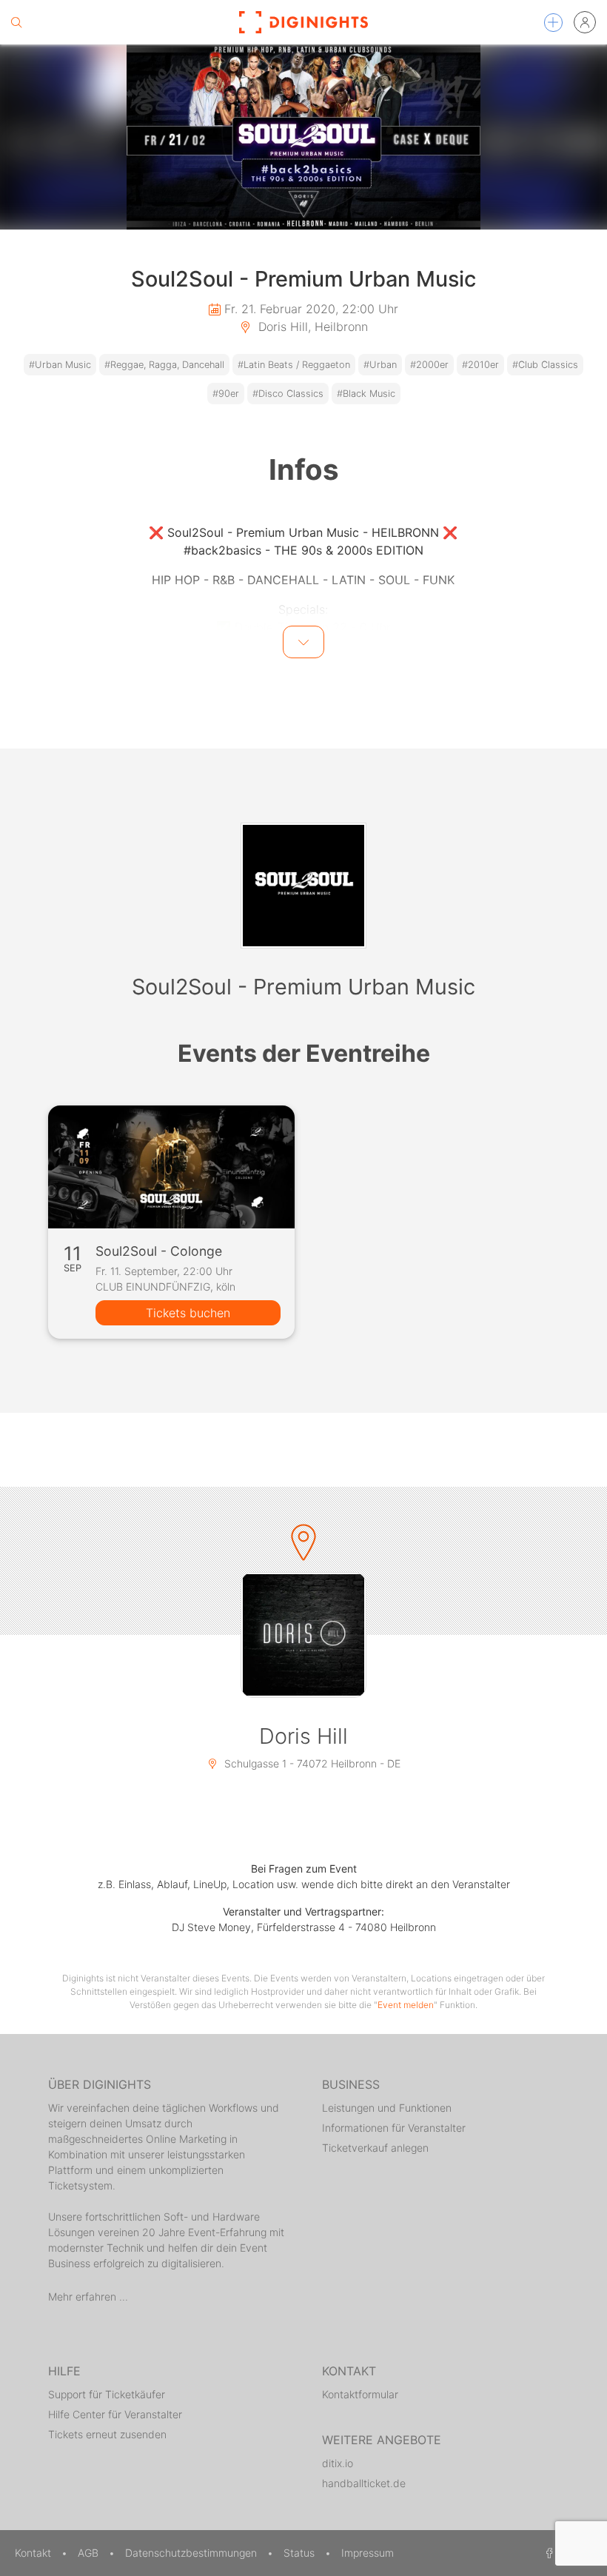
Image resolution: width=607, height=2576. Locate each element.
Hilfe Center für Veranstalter (115, 2414)
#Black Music (366, 394)
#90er (226, 394)
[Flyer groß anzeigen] (303, 137)
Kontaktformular (360, 2394)
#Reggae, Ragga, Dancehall (164, 365)
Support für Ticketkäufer (107, 2394)
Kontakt (34, 2553)
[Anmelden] (585, 22)
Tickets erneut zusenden (107, 2434)
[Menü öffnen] (553, 23)
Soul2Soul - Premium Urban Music (303, 987)
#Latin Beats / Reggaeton (294, 365)
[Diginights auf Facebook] (547, 2553)
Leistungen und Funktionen (387, 2108)
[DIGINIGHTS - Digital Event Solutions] (303, 22)
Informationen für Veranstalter (394, 2128)
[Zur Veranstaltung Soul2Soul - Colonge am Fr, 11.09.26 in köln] (171, 1167)
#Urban (380, 365)
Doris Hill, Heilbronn (311, 327)
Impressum (368, 2553)
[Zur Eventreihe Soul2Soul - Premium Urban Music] (303, 886)
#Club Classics (545, 365)
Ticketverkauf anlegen (375, 2148)
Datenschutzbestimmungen (192, 2553)
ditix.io (338, 2463)
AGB (90, 2553)
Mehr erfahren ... (88, 2296)
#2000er (429, 365)
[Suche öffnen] (16, 22)
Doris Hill (303, 1736)
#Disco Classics (288, 394)
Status (301, 2553)
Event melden (406, 2005)
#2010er (480, 365)
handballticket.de (364, 2483)
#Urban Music (60, 365)
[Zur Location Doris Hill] (303, 1635)
